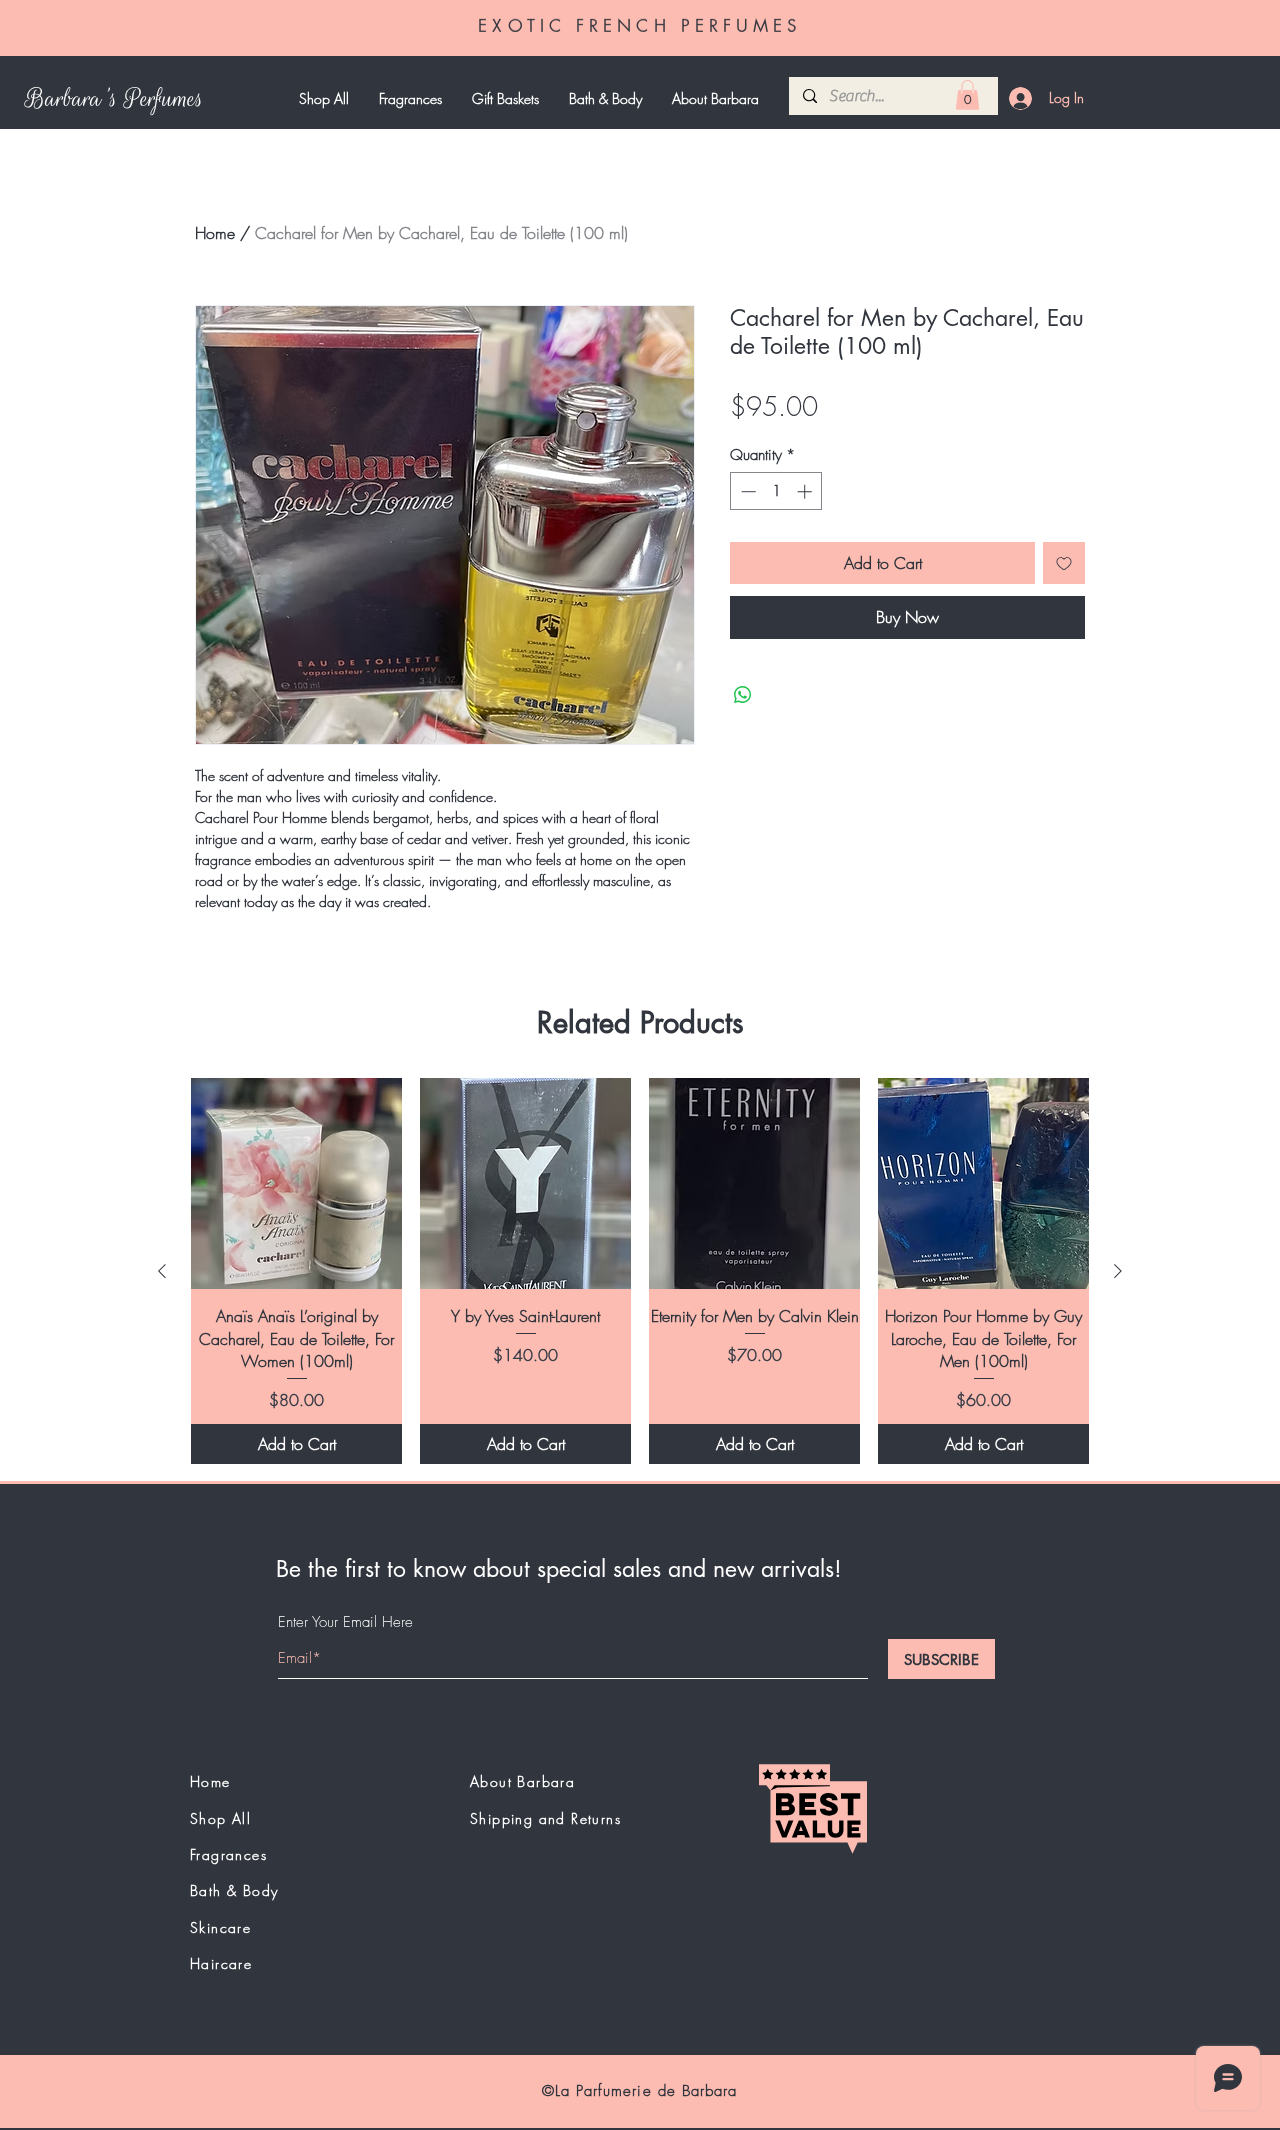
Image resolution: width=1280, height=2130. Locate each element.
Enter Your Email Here (345, 1622)
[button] (967, 95)
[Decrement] (746, 491)
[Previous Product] (162, 1271)
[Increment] (806, 491)
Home (215, 233)
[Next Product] (1118, 1271)
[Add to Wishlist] (1064, 563)
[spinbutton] (776, 491)
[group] (640, 1271)
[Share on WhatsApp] (743, 695)
